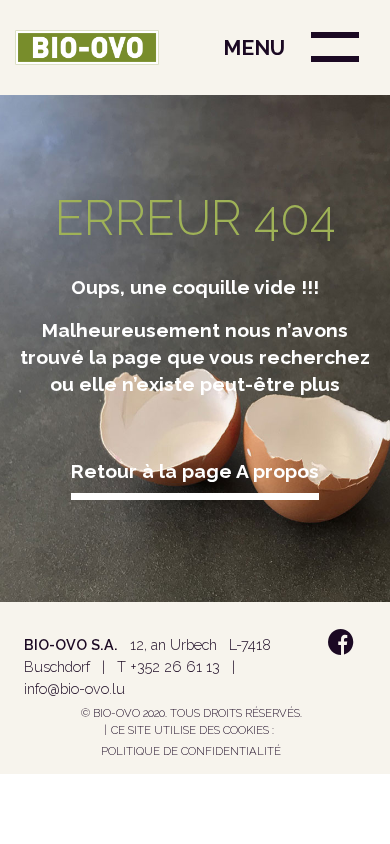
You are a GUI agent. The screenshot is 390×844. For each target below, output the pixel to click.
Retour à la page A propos (195, 471)
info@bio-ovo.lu (74, 688)
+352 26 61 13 (175, 666)
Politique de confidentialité (191, 751)
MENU (254, 47)
